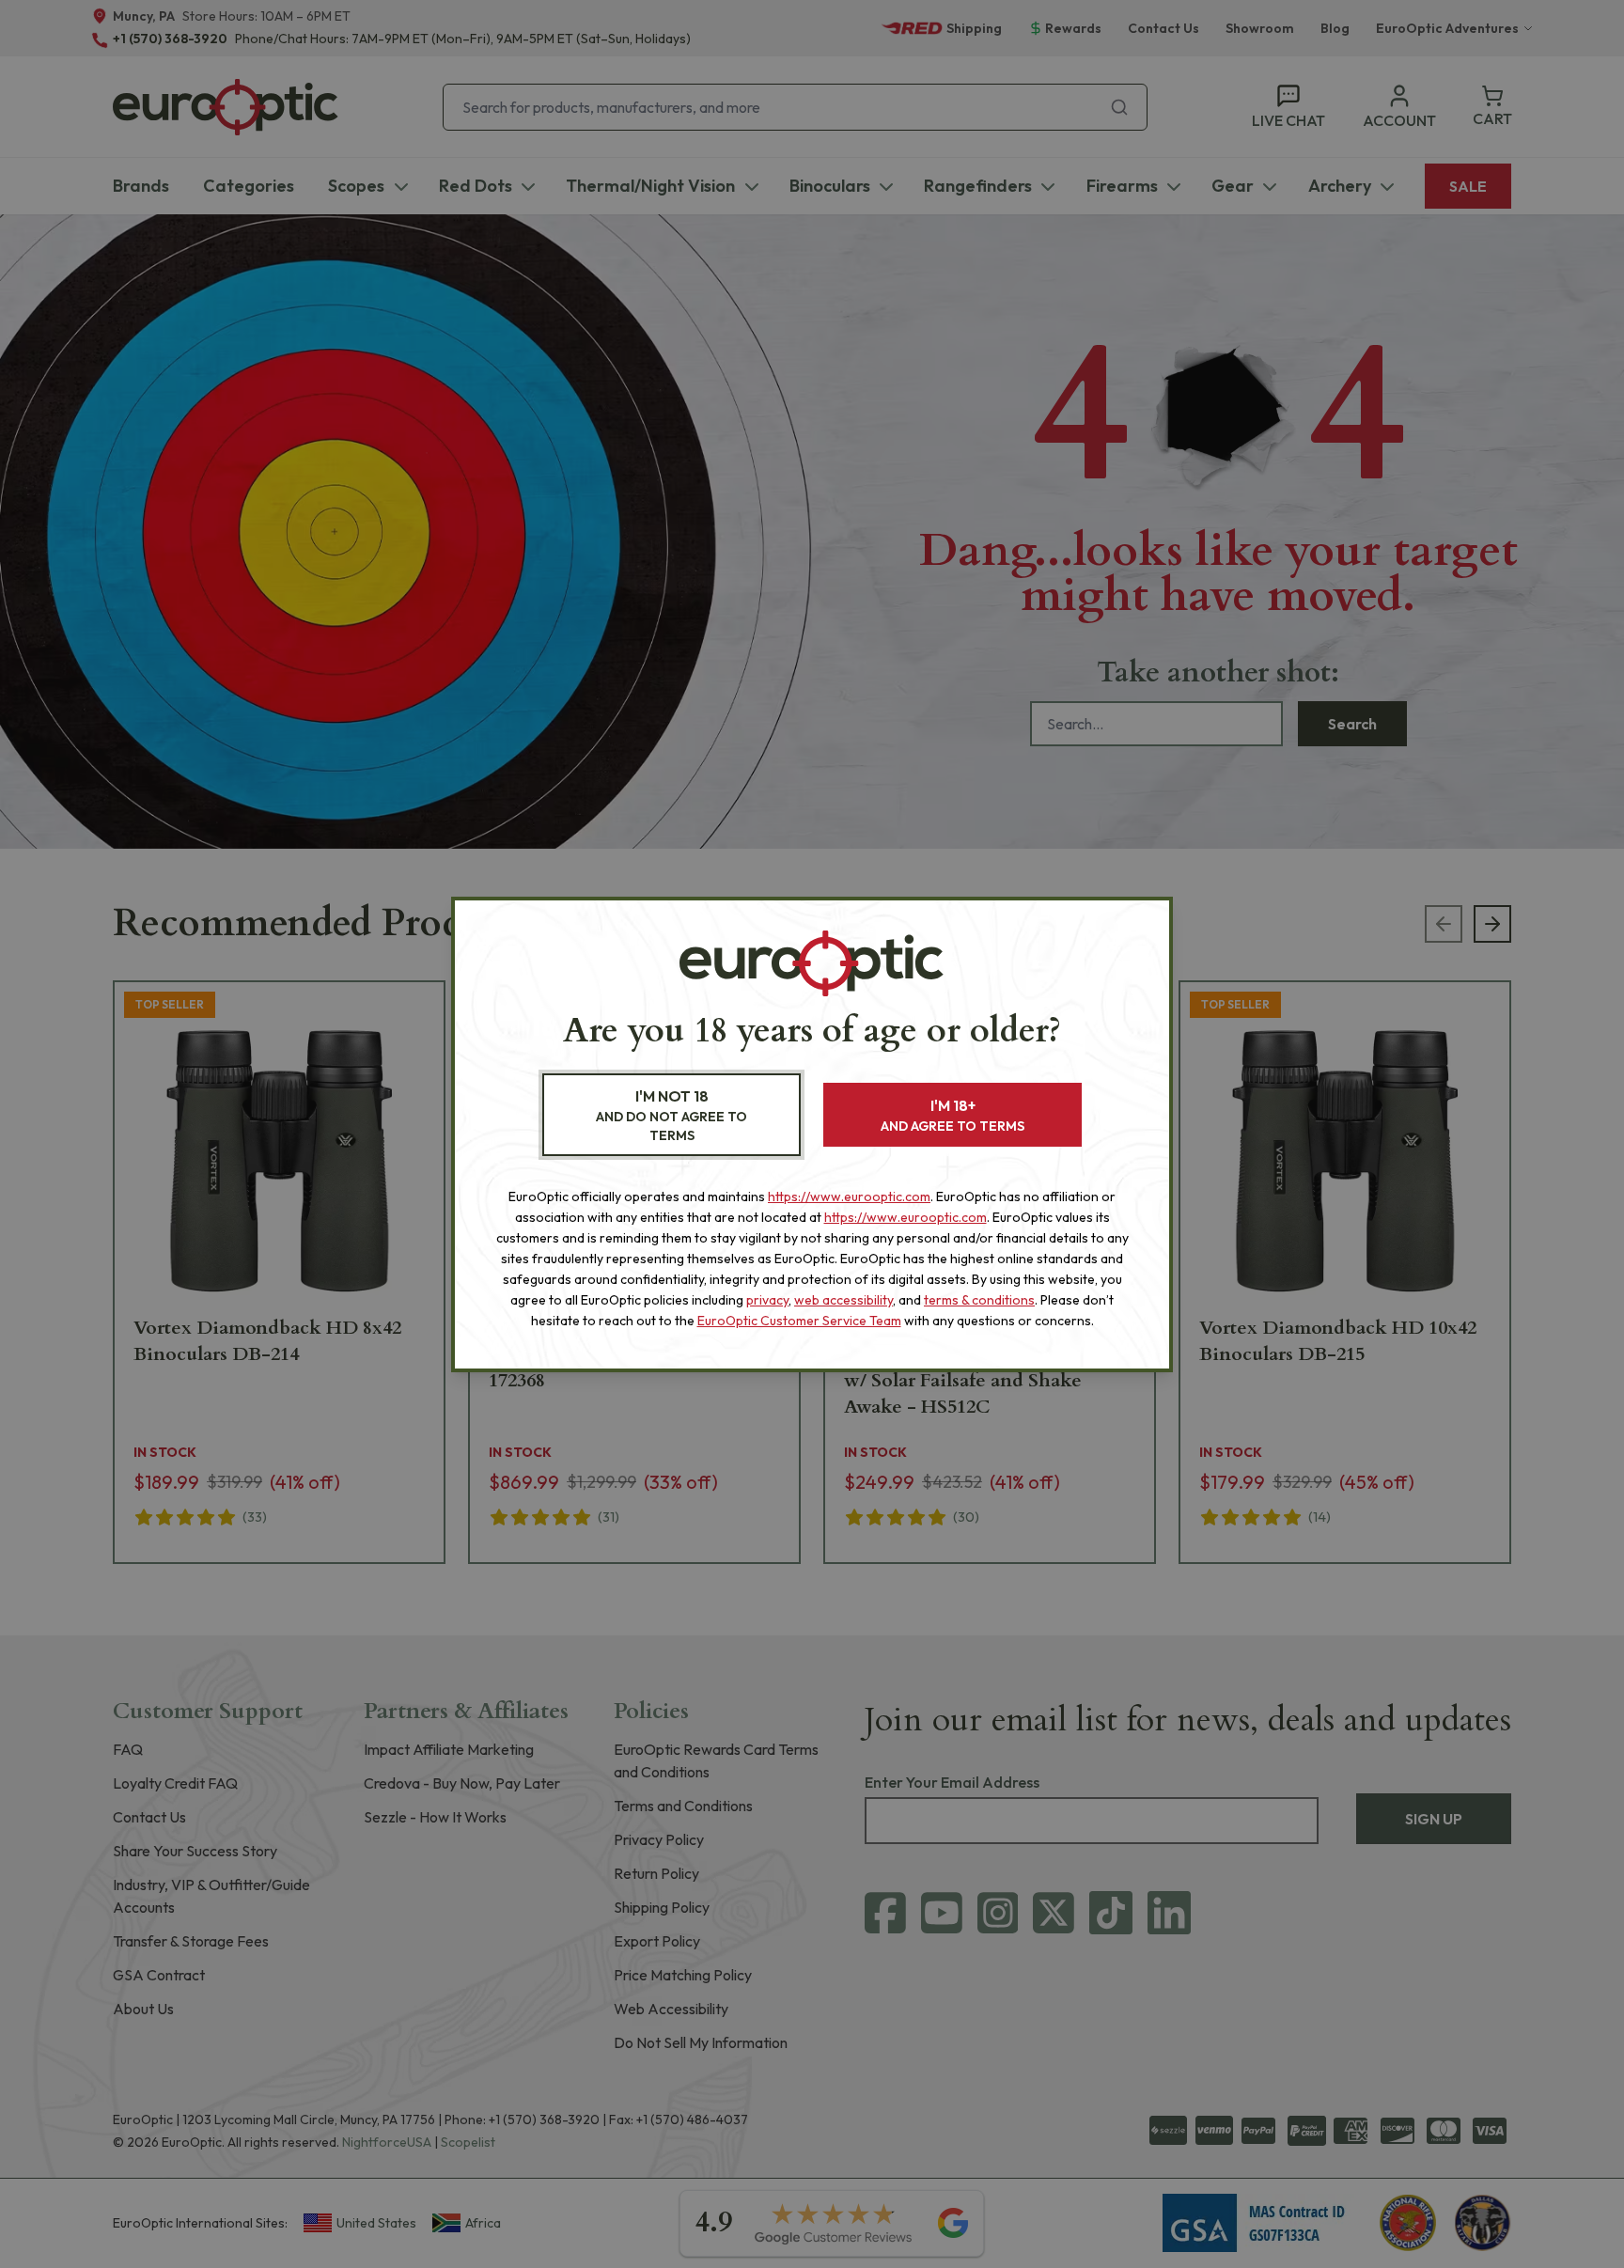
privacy (767, 1300)
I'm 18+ (953, 1115)
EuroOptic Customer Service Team (799, 1321)
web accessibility (843, 1300)
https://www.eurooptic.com (849, 1197)
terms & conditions (979, 1300)
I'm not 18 (671, 1115)
